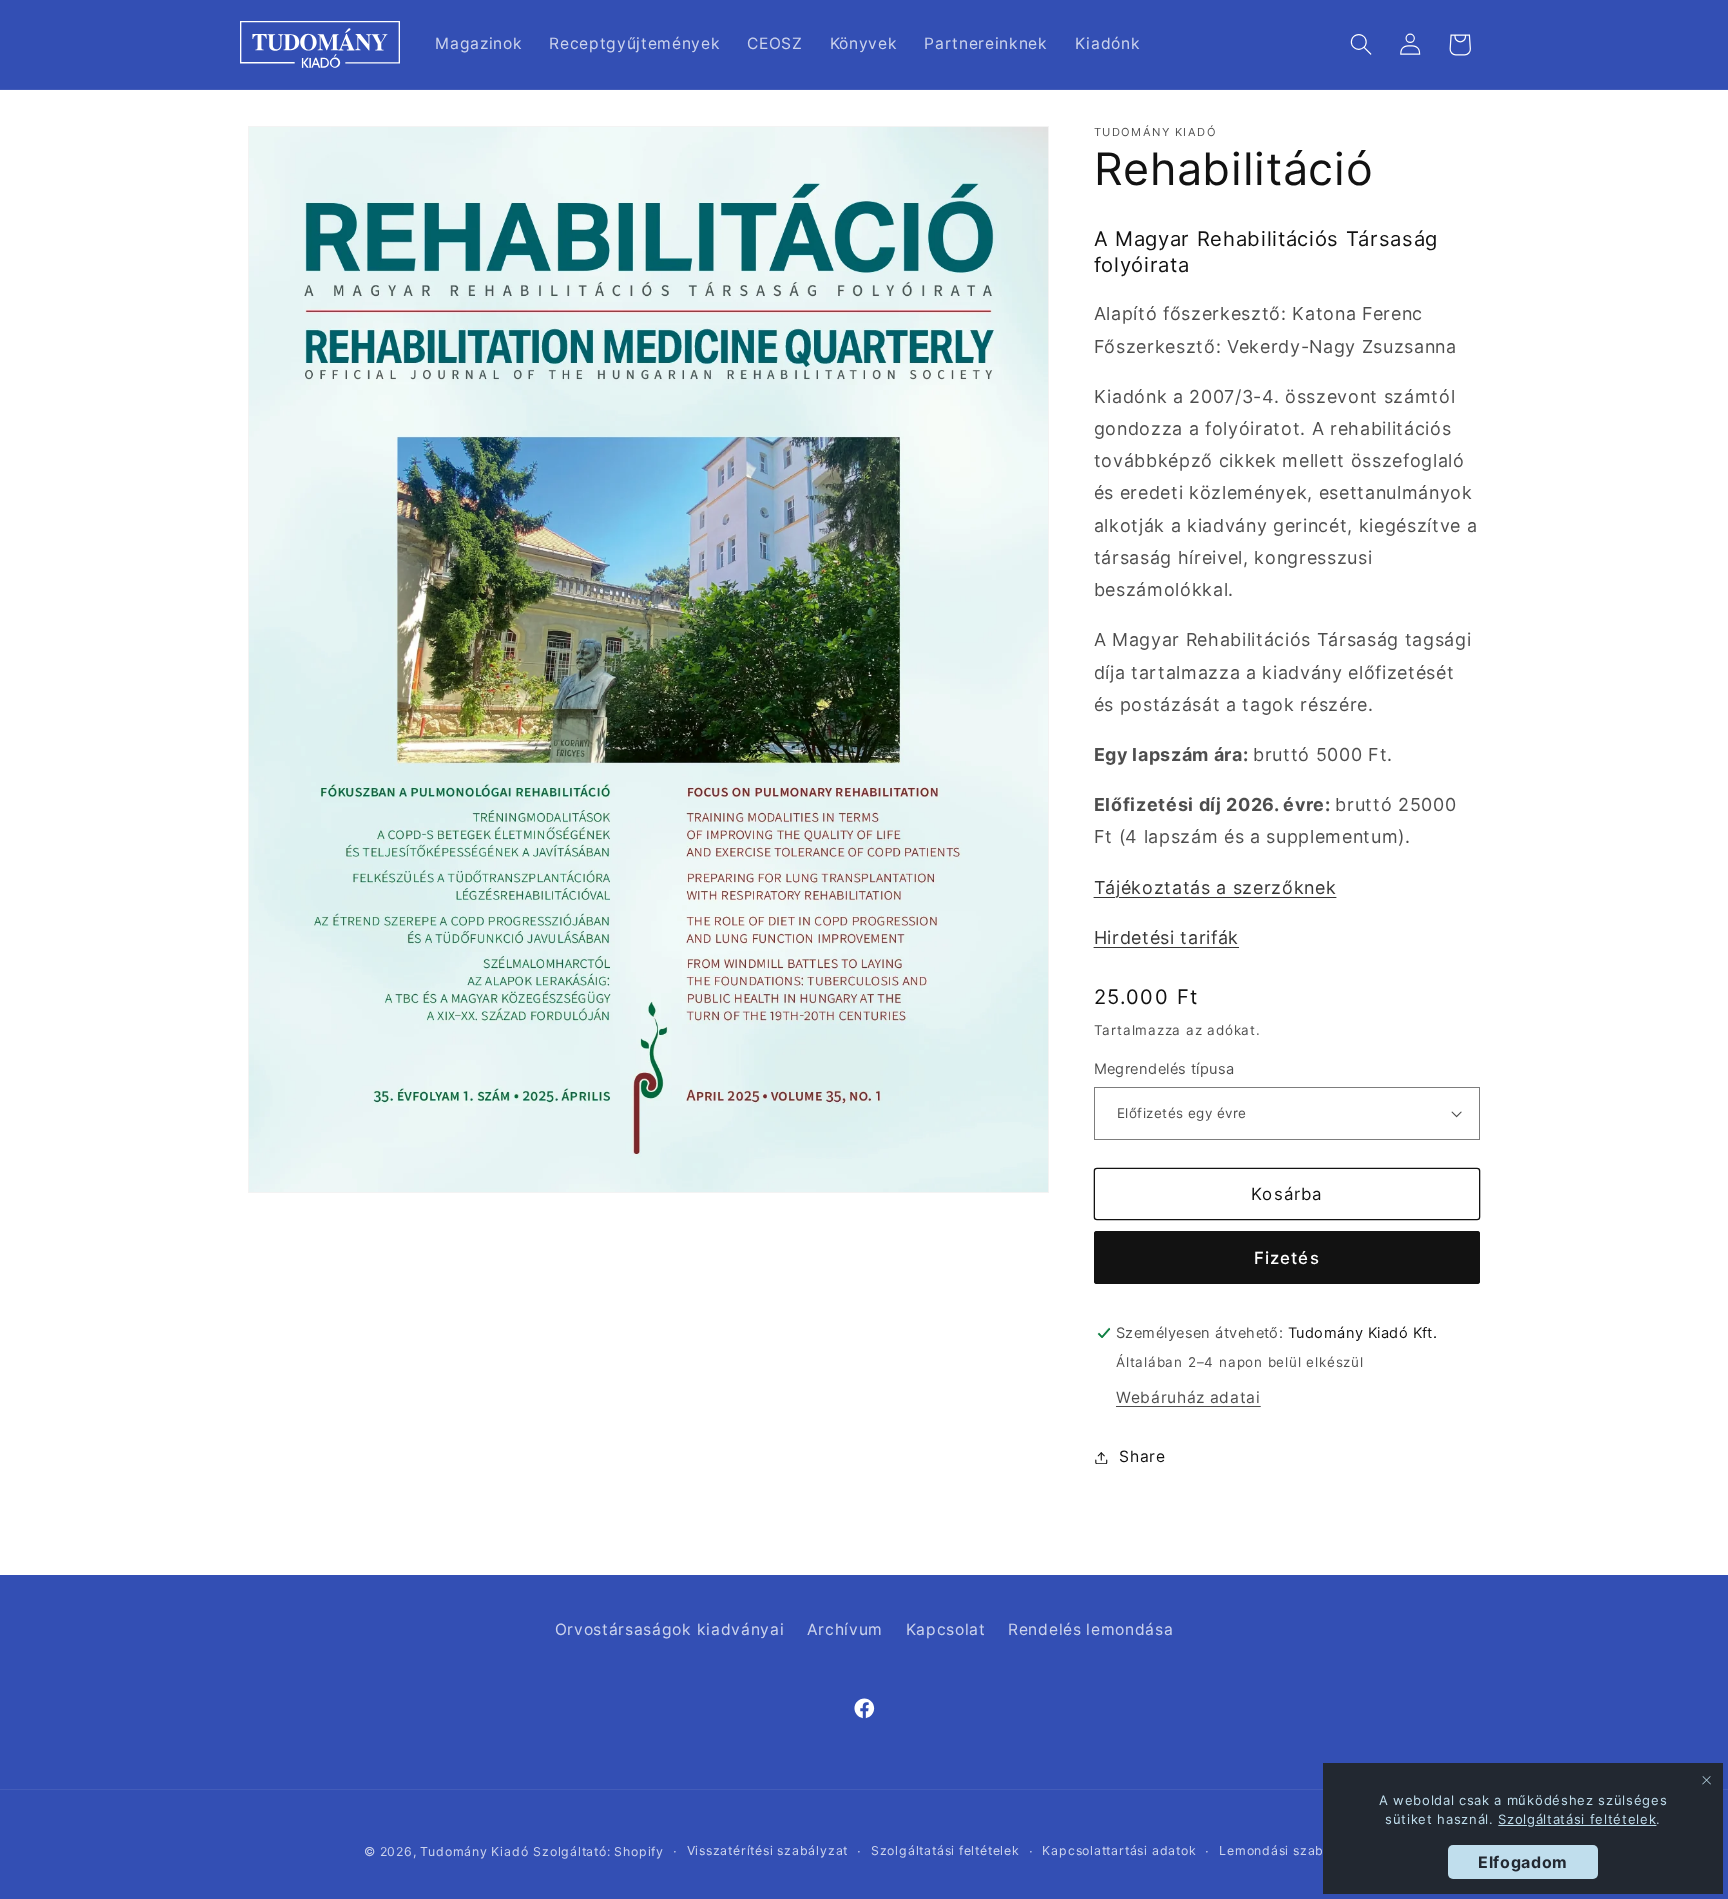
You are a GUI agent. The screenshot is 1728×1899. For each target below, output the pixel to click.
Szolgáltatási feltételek (945, 1850)
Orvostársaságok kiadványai (669, 1629)
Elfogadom (1523, 1862)
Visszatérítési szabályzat (768, 1850)
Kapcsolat (946, 1629)
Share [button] (1142, 1456)
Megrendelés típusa (1164, 1069)
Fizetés (1287, 1258)
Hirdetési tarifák (1166, 937)
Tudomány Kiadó (474, 1851)
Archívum (845, 1629)
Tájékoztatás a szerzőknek (1215, 887)
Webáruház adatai (1188, 1397)
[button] (1361, 44)
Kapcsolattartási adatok (1119, 1850)
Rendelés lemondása (1090, 1629)
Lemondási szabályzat (1291, 1850)
